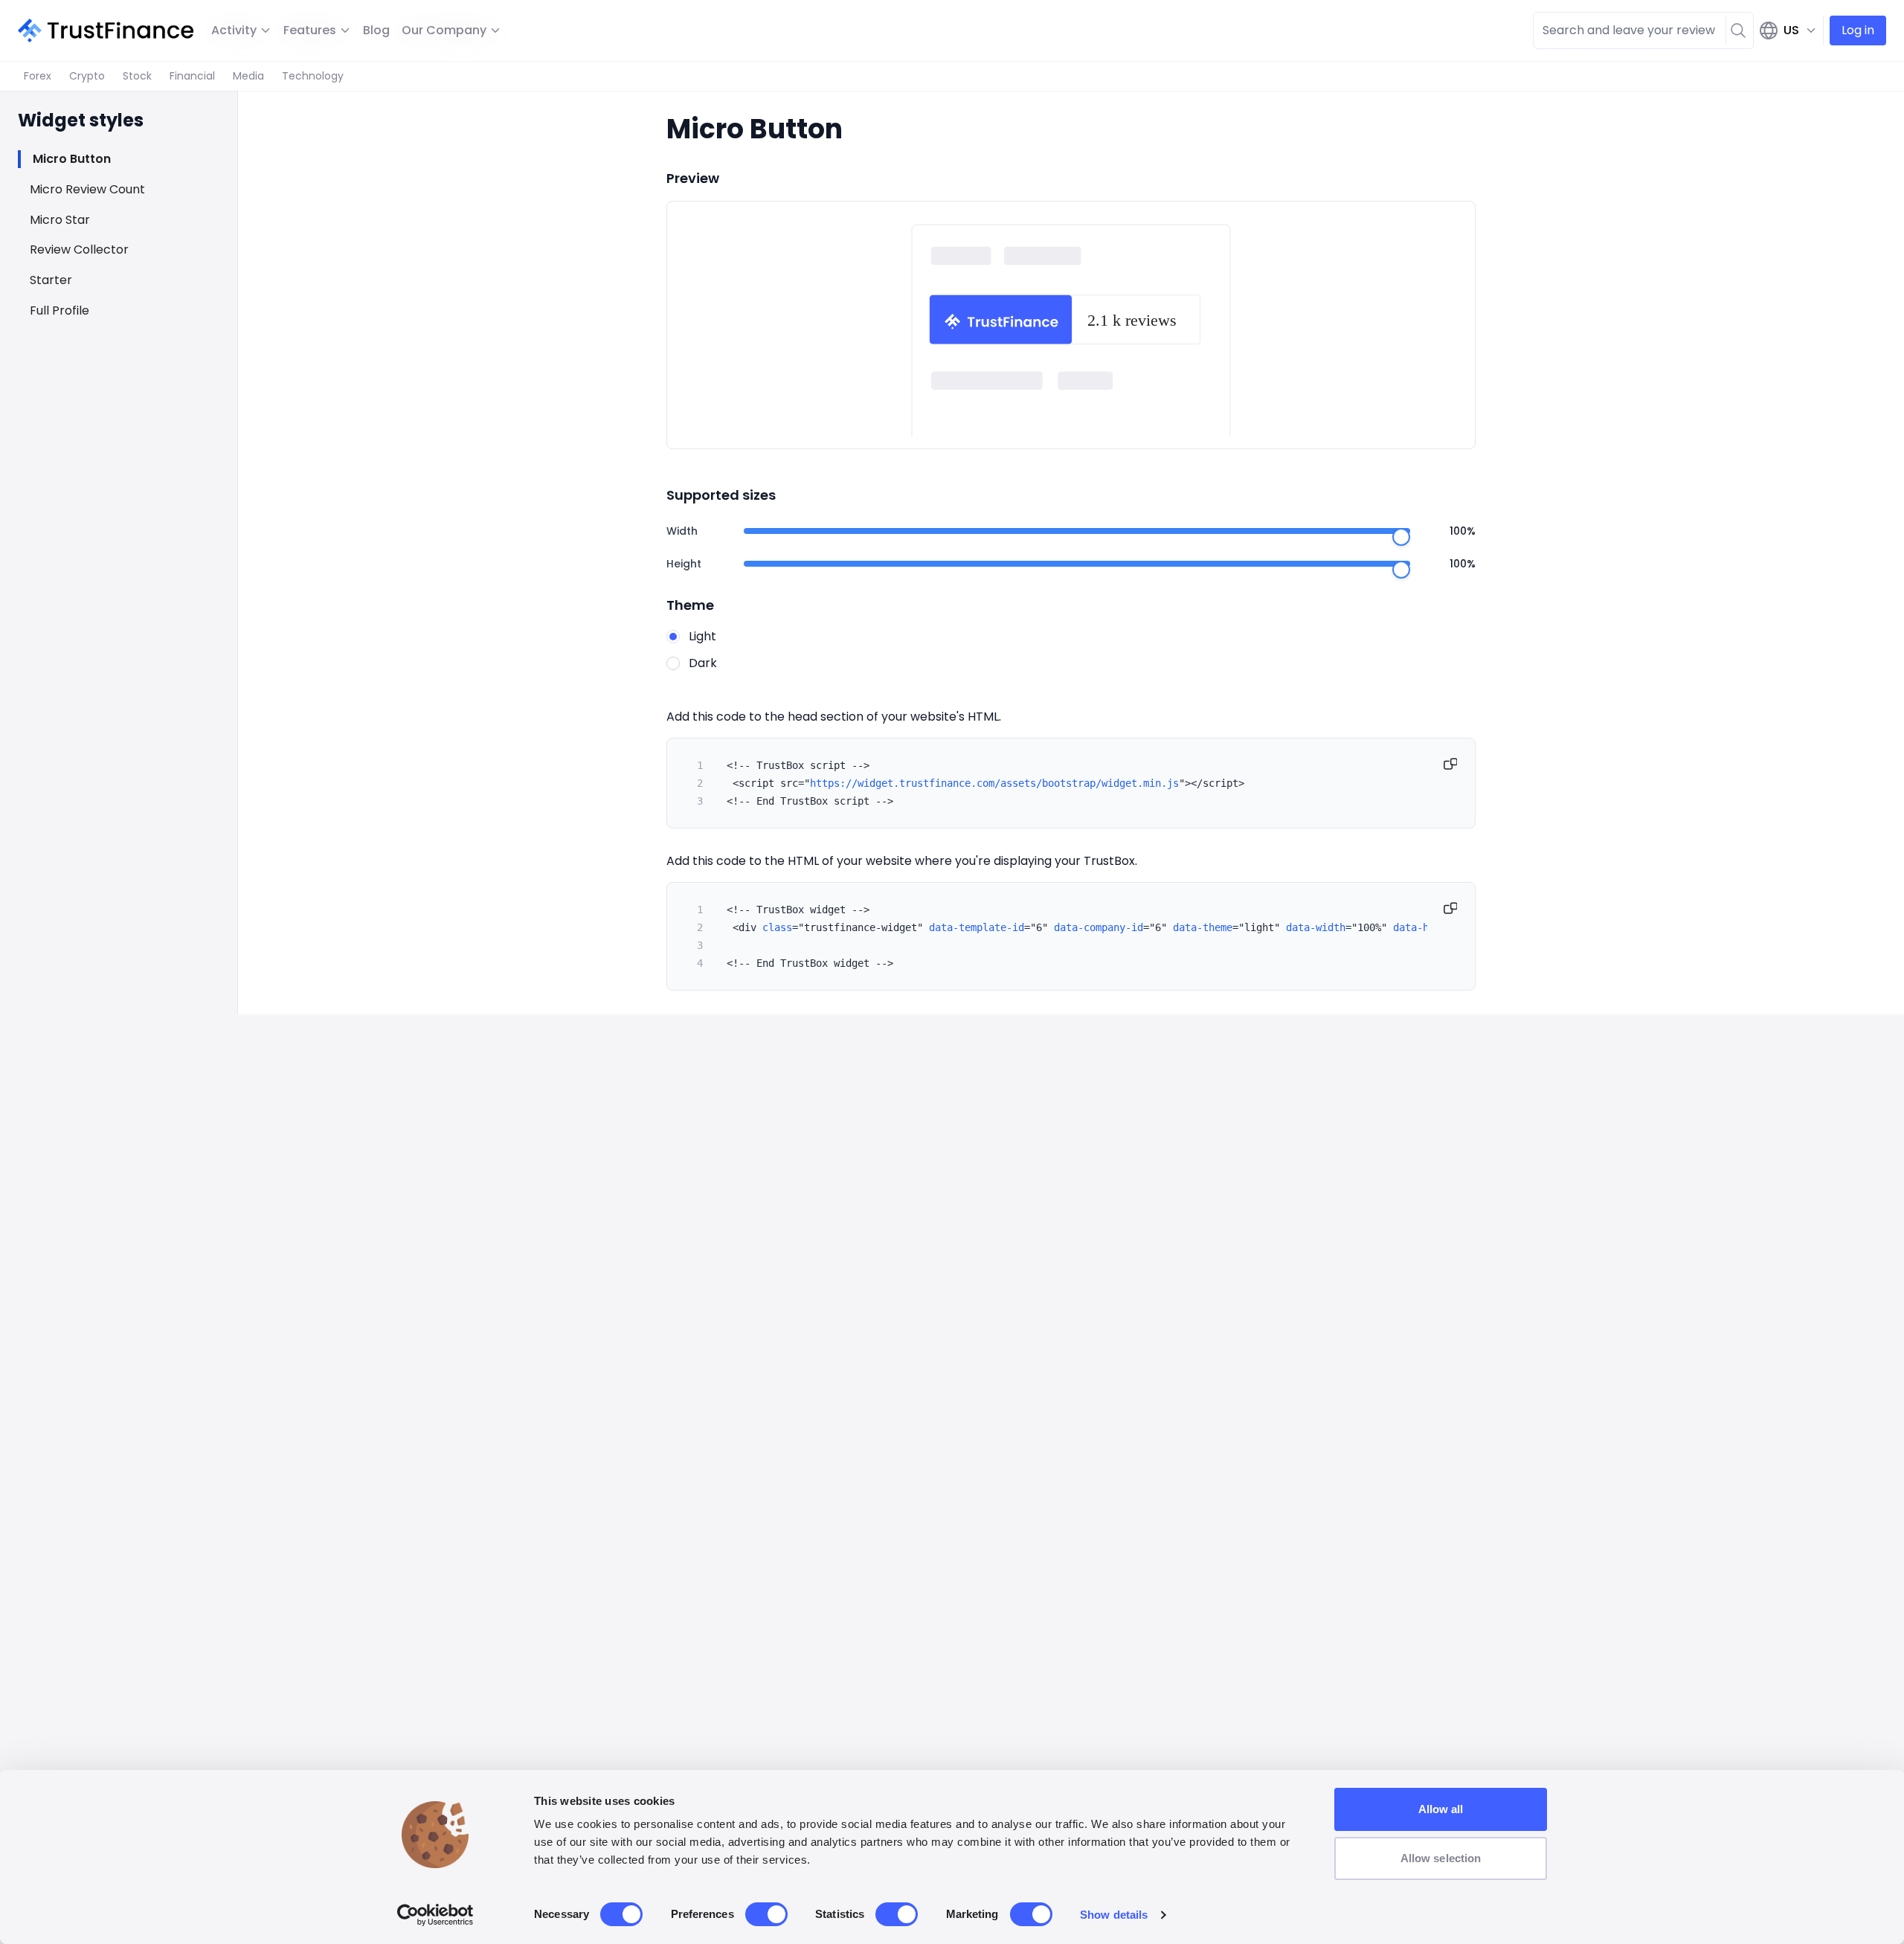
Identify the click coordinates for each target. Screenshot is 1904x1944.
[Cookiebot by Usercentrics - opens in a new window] (435, 1915)
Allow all (1441, 1809)
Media (248, 76)
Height (684, 564)
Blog (376, 30)
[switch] (766, 1914)
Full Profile (59, 310)
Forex (38, 76)
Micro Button (72, 159)
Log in (1858, 30)
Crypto (87, 76)
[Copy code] (1450, 764)
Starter (51, 280)
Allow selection (1441, 1858)
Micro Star (60, 220)
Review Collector (79, 250)
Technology (313, 76)
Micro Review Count (87, 189)
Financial (192, 76)
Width (682, 531)
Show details (1114, 1915)
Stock (137, 76)
